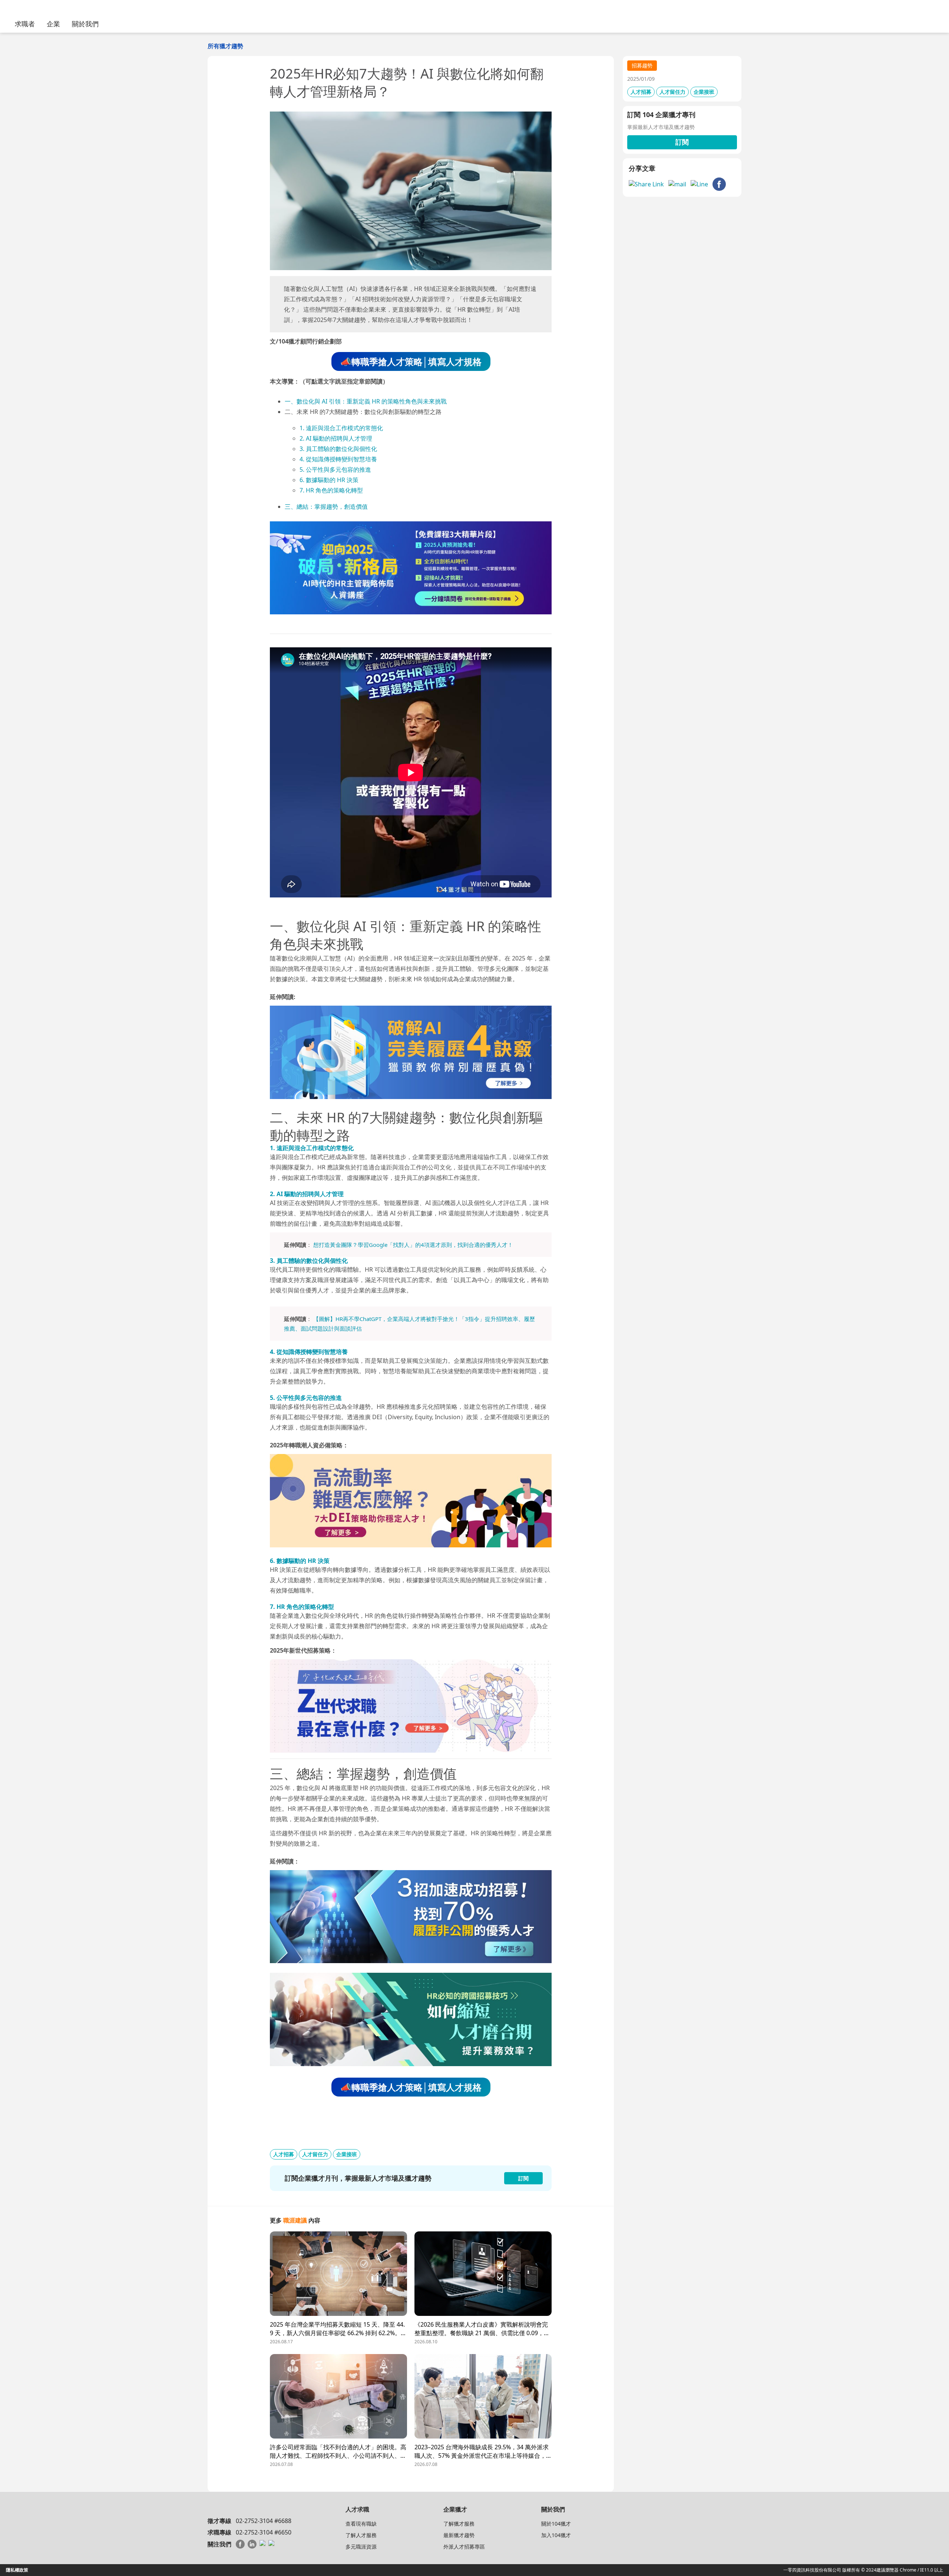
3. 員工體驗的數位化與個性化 (338, 449)
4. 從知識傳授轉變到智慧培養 (338, 459)
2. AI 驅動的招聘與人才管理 (336, 438)
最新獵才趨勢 (459, 2535)
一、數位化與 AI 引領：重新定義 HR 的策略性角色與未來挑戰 (366, 401)
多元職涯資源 (361, 2547)
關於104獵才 (556, 2524)
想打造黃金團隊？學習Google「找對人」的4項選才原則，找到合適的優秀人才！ (413, 1245)
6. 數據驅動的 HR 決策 (329, 480)
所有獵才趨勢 (225, 46)
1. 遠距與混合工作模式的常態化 (341, 428)
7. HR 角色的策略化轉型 (331, 490)
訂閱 (682, 142)
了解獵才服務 (459, 2524)
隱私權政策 (17, 2570)
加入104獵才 (556, 2535)
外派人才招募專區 (464, 2547)
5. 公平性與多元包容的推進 (335, 469)
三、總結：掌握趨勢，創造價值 (326, 507)
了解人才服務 (361, 2535)
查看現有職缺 (361, 2524)
